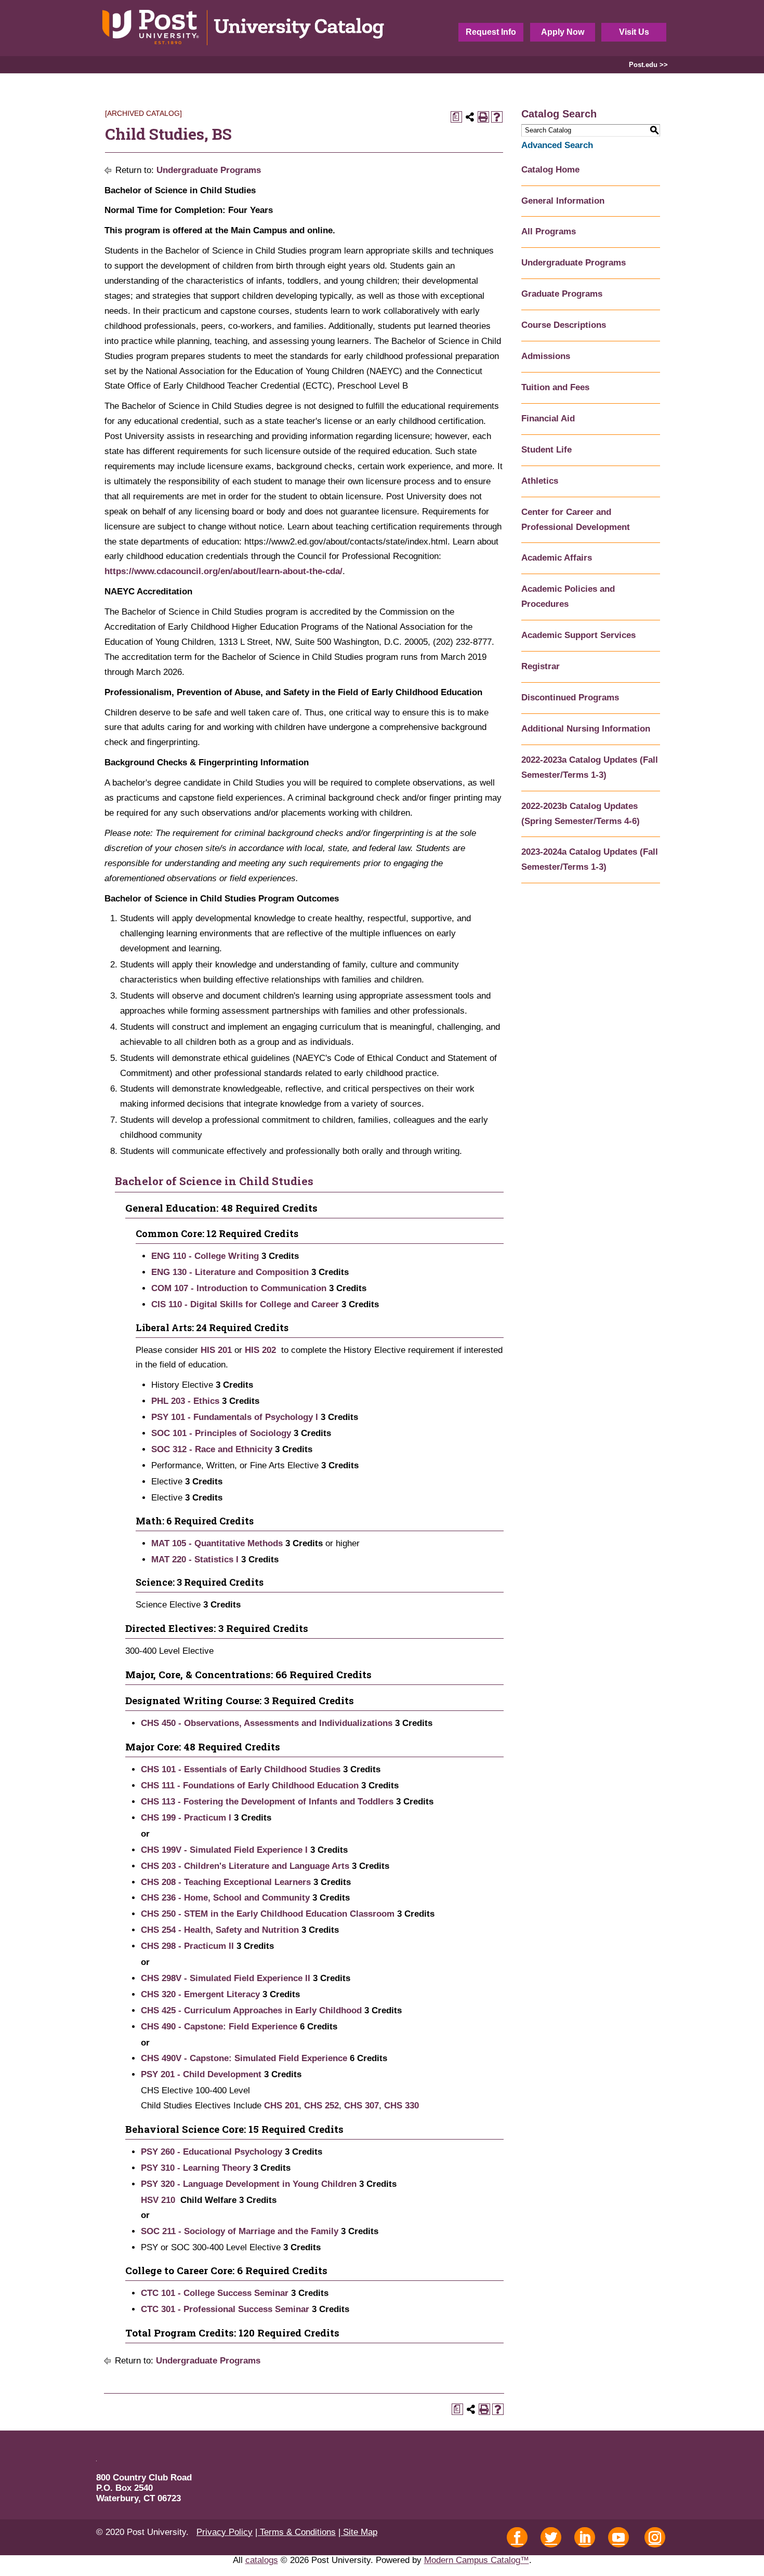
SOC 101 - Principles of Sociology (221, 1433)
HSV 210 (158, 2200)
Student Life (546, 450)
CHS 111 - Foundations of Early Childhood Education (250, 1785)
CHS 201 (281, 2106)
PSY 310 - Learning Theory (196, 2168)
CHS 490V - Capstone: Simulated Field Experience (244, 2058)
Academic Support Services (578, 635)
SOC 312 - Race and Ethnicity (212, 1449)
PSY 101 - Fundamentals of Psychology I (235, 1417)
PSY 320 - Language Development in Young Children (249, 2184)
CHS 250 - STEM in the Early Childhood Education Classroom (268, 1914)
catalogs (262, 2560)
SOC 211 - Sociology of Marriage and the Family (240, 2231)
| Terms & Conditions (295, 2532)
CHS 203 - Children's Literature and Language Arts (245, 1866)
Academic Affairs (557, 558)
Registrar (541, 666)
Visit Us (634, 32)
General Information (563, 201)
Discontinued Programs (570, 698)
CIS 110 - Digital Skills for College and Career (245, 1304)
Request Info (491, 32)
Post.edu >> (648, 65)
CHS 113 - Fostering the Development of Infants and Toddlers (267, 1802)
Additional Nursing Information (586, 729)
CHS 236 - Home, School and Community (225, 1898)
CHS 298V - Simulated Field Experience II (226, 1978)
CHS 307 (361, 2106)
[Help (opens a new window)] (497, 117)
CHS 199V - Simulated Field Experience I (224, 1850)
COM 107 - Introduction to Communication (239, 1288)
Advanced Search (557, 145)
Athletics (540, 481)
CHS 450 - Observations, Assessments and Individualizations (267, 1723)
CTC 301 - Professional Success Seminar (225, 2309)
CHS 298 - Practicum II (187, 1946)
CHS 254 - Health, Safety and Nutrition (220, 1930)
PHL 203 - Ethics (185, 1401)
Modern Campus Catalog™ (477, 2560)
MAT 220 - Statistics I (195, 1559)
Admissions (546, 356)
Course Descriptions (564, 325)
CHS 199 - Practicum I (186, 1818)
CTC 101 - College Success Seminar (215, 2293)
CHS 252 (321, 2106)
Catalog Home (550, 170)
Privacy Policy (225, 2532)
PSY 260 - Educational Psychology (212, 2152)
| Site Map (358, 2532)
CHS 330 (401, 2106)
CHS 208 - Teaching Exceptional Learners (226, 1882)
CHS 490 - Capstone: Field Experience (219, 2027)
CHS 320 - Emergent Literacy (200, 1994)
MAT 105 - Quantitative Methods (217, 1543)
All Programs (549, 231)
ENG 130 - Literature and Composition (230, 1272)
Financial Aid (548, 419)
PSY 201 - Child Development (201, 2074)
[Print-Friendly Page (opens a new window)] (483, 117)
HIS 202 (260, 1350)
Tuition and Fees (555, 387)
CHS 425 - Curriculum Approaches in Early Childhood (251, 2010)
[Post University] (244, 28)
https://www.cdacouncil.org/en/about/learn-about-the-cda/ (223, 571)
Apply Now (563, 32)
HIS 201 (216, 1350)
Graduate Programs (562, 294)
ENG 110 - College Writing (205, 1256)
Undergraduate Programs (209, 170)
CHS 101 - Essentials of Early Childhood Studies (241, 1769)
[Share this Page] (470, 117)
